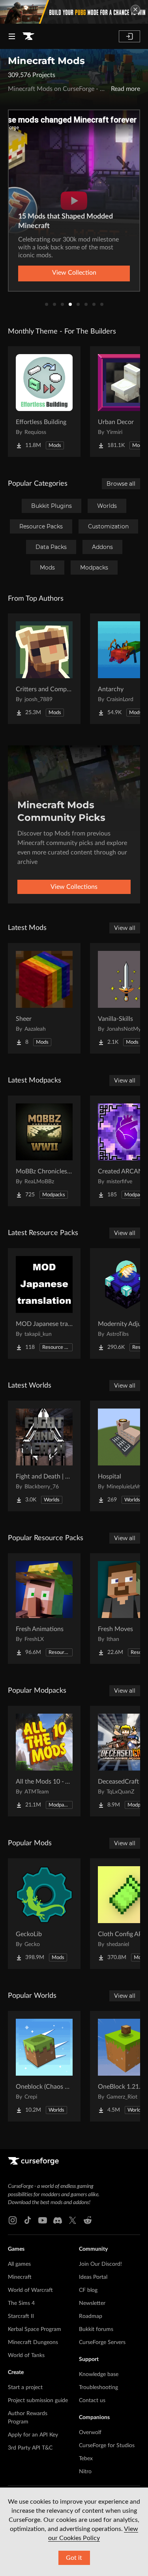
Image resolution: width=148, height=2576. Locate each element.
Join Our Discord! (100, 2264)
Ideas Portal (93, 2277)
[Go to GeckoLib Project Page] (44, 1914)
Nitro (85, 2472)
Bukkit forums (96, 2329)
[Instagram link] (13, 2220)
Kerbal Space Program (35, 2329)
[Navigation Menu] (12, 36)
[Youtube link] (43, 2220)
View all (125, 928)
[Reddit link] (88, 2220)
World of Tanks (26, 2355)
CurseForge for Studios (107, 2446)
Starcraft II (21, 2316)
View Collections (74, 887)
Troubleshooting (98, 2387)
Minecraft (20, 2277)
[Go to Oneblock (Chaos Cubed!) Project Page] (44, 2066)
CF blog (88, 2290)
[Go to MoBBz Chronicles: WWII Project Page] (44, 1151)
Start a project (25, 2387)
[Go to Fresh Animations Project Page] (44, 1609)
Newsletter (92, 2303)
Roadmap (91, 2316)
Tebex (86, 2459)
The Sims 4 (21, 2303)
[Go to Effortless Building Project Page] (44, 402)
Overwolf (90, 2433)
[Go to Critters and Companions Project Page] (44, 669)
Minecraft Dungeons (33, 2342)
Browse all (121, 484)
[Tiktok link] (28, 2220)
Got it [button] (74, 2558)
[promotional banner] (74, 12)
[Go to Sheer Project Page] (44, 998)
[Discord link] (58, 2220)
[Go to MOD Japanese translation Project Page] (44, 1303)
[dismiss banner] (135, 9)
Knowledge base (99, 2374)
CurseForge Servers (102, 2342)
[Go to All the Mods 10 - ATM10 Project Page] (44, 1761)
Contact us (92, 2401)
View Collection (74, 273)
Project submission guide (38, 2401)
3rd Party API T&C (30, 2448)
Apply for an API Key (33, 2435)
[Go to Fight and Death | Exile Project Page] (44, 1456)
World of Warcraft (30, 2290)
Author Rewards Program (28, 2418)
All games (19, 2264)
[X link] (73, 2220)
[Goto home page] (28, 36)
